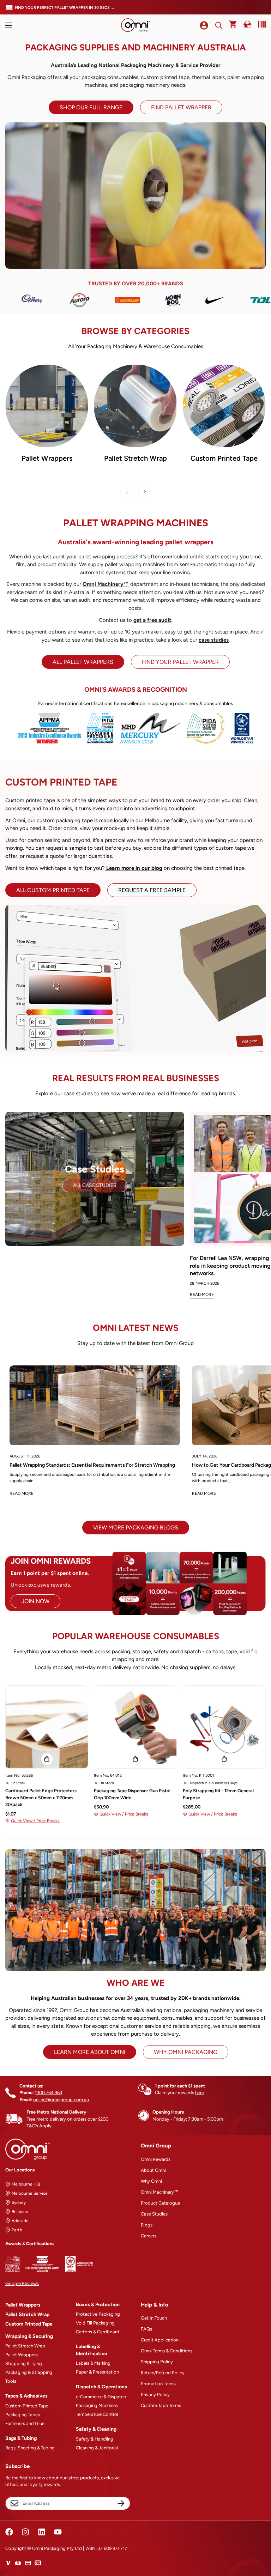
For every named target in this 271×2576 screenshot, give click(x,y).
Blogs (147, 2225)
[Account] (204, 25)
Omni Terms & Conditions (167, 2351)
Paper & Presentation (97, 2372)
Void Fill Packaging (95, 2323)
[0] (233, 25)
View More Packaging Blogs (136, 1528)
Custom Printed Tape (224, 458)
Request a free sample (152, 890)
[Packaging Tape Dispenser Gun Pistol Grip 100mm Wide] (135, 1727)
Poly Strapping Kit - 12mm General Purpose (218, 1794)
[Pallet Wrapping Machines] (47, 406)
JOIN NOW (35, 1601)
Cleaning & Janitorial (97, 2448)
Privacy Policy (155, 2395)
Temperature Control (97, 2414)
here (200, 2093)
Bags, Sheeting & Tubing (30, 2448)
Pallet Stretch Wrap (135, 458)
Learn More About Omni (90, 2052)
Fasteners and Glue (25, 2423)
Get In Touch (154, 2318)
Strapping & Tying (24, 2363)
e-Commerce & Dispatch (101, 2397)
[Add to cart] (47, 1759)
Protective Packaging (98, 2314)
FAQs (146, 2329)
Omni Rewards (156, 2159)
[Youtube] (58, 2532)
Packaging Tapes (23, 2415)
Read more (22, 1493)
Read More (202, 1295)
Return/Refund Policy (163, 2373)
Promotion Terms (158, 2384)
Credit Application (160, 2340)
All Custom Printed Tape (53, 890)
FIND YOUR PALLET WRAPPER (180, 662)
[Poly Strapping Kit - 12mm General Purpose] (224, 1727)
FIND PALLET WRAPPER (181, 107)
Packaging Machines (97, 2405)
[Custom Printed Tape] (224, 406)
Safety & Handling (95, 2439)
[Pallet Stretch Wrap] (135, 406)
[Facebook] (9, 2532)
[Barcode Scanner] (260, 24)
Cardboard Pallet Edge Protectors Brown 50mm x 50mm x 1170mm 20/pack (41, 1798)
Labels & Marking (93, 2363)
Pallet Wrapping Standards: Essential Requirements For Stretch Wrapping (92, 1465)
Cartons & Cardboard (98, 2332)
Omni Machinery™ (160, 2192)
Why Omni (151, 2181)
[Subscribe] (121, 2503)
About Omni (153, 2170)
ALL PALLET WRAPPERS (83, 662)
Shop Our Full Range (91, 107)
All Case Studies (95, 1185)
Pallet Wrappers (47, 458)
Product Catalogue (160, 2203)
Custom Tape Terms (161, 2405)
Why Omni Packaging (186, 2052)
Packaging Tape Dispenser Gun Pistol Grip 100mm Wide (132, 1794)
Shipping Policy (157, 2362)
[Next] (144, 492)
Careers (149, 2236)
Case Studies (154, 2214)
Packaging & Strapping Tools (29, 2377)
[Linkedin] (42, 2532)
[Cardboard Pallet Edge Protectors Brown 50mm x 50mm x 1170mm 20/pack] (47, 1727)
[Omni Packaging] (135, 25)
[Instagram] (25, 2532)
